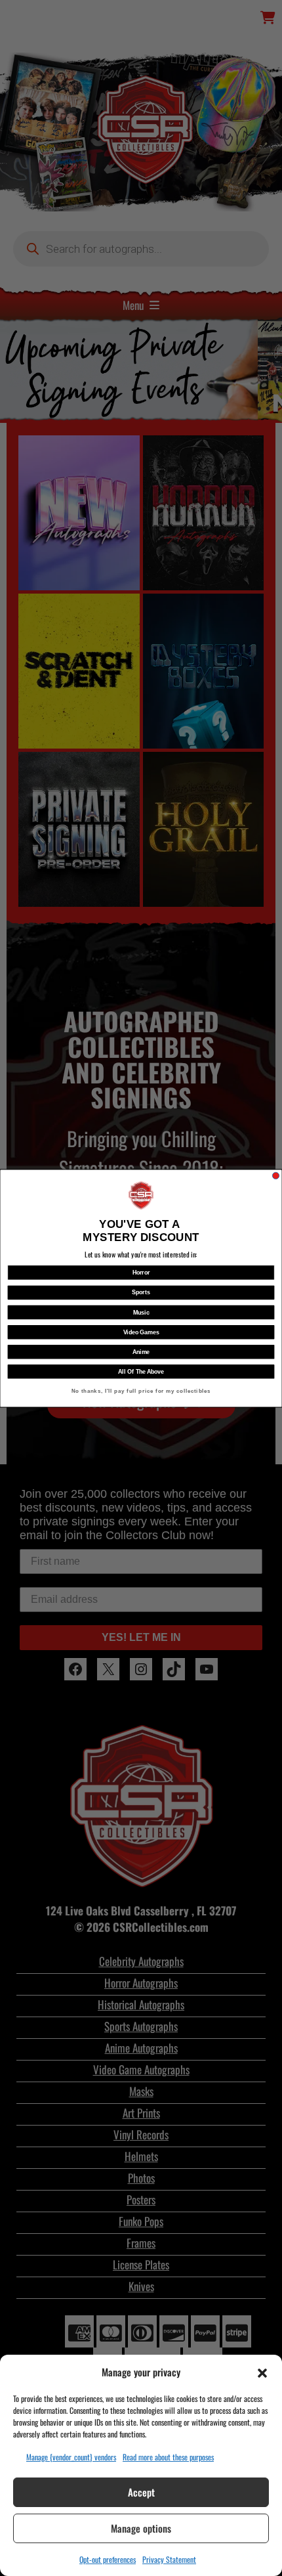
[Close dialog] (275, 1175)
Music (141, 1312)
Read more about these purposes (168, 2457)
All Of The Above (141, 1371)
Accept (141, 2492)
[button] (262, 2372)
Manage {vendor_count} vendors (71, 2457)
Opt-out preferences (108, 2559)
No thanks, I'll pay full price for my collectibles (141, 1391)
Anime (141, 1352)
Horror (141, 1272)
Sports (141, 1292)
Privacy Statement (169, 2559)
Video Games (141, 1331)
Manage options (141, 2528)
